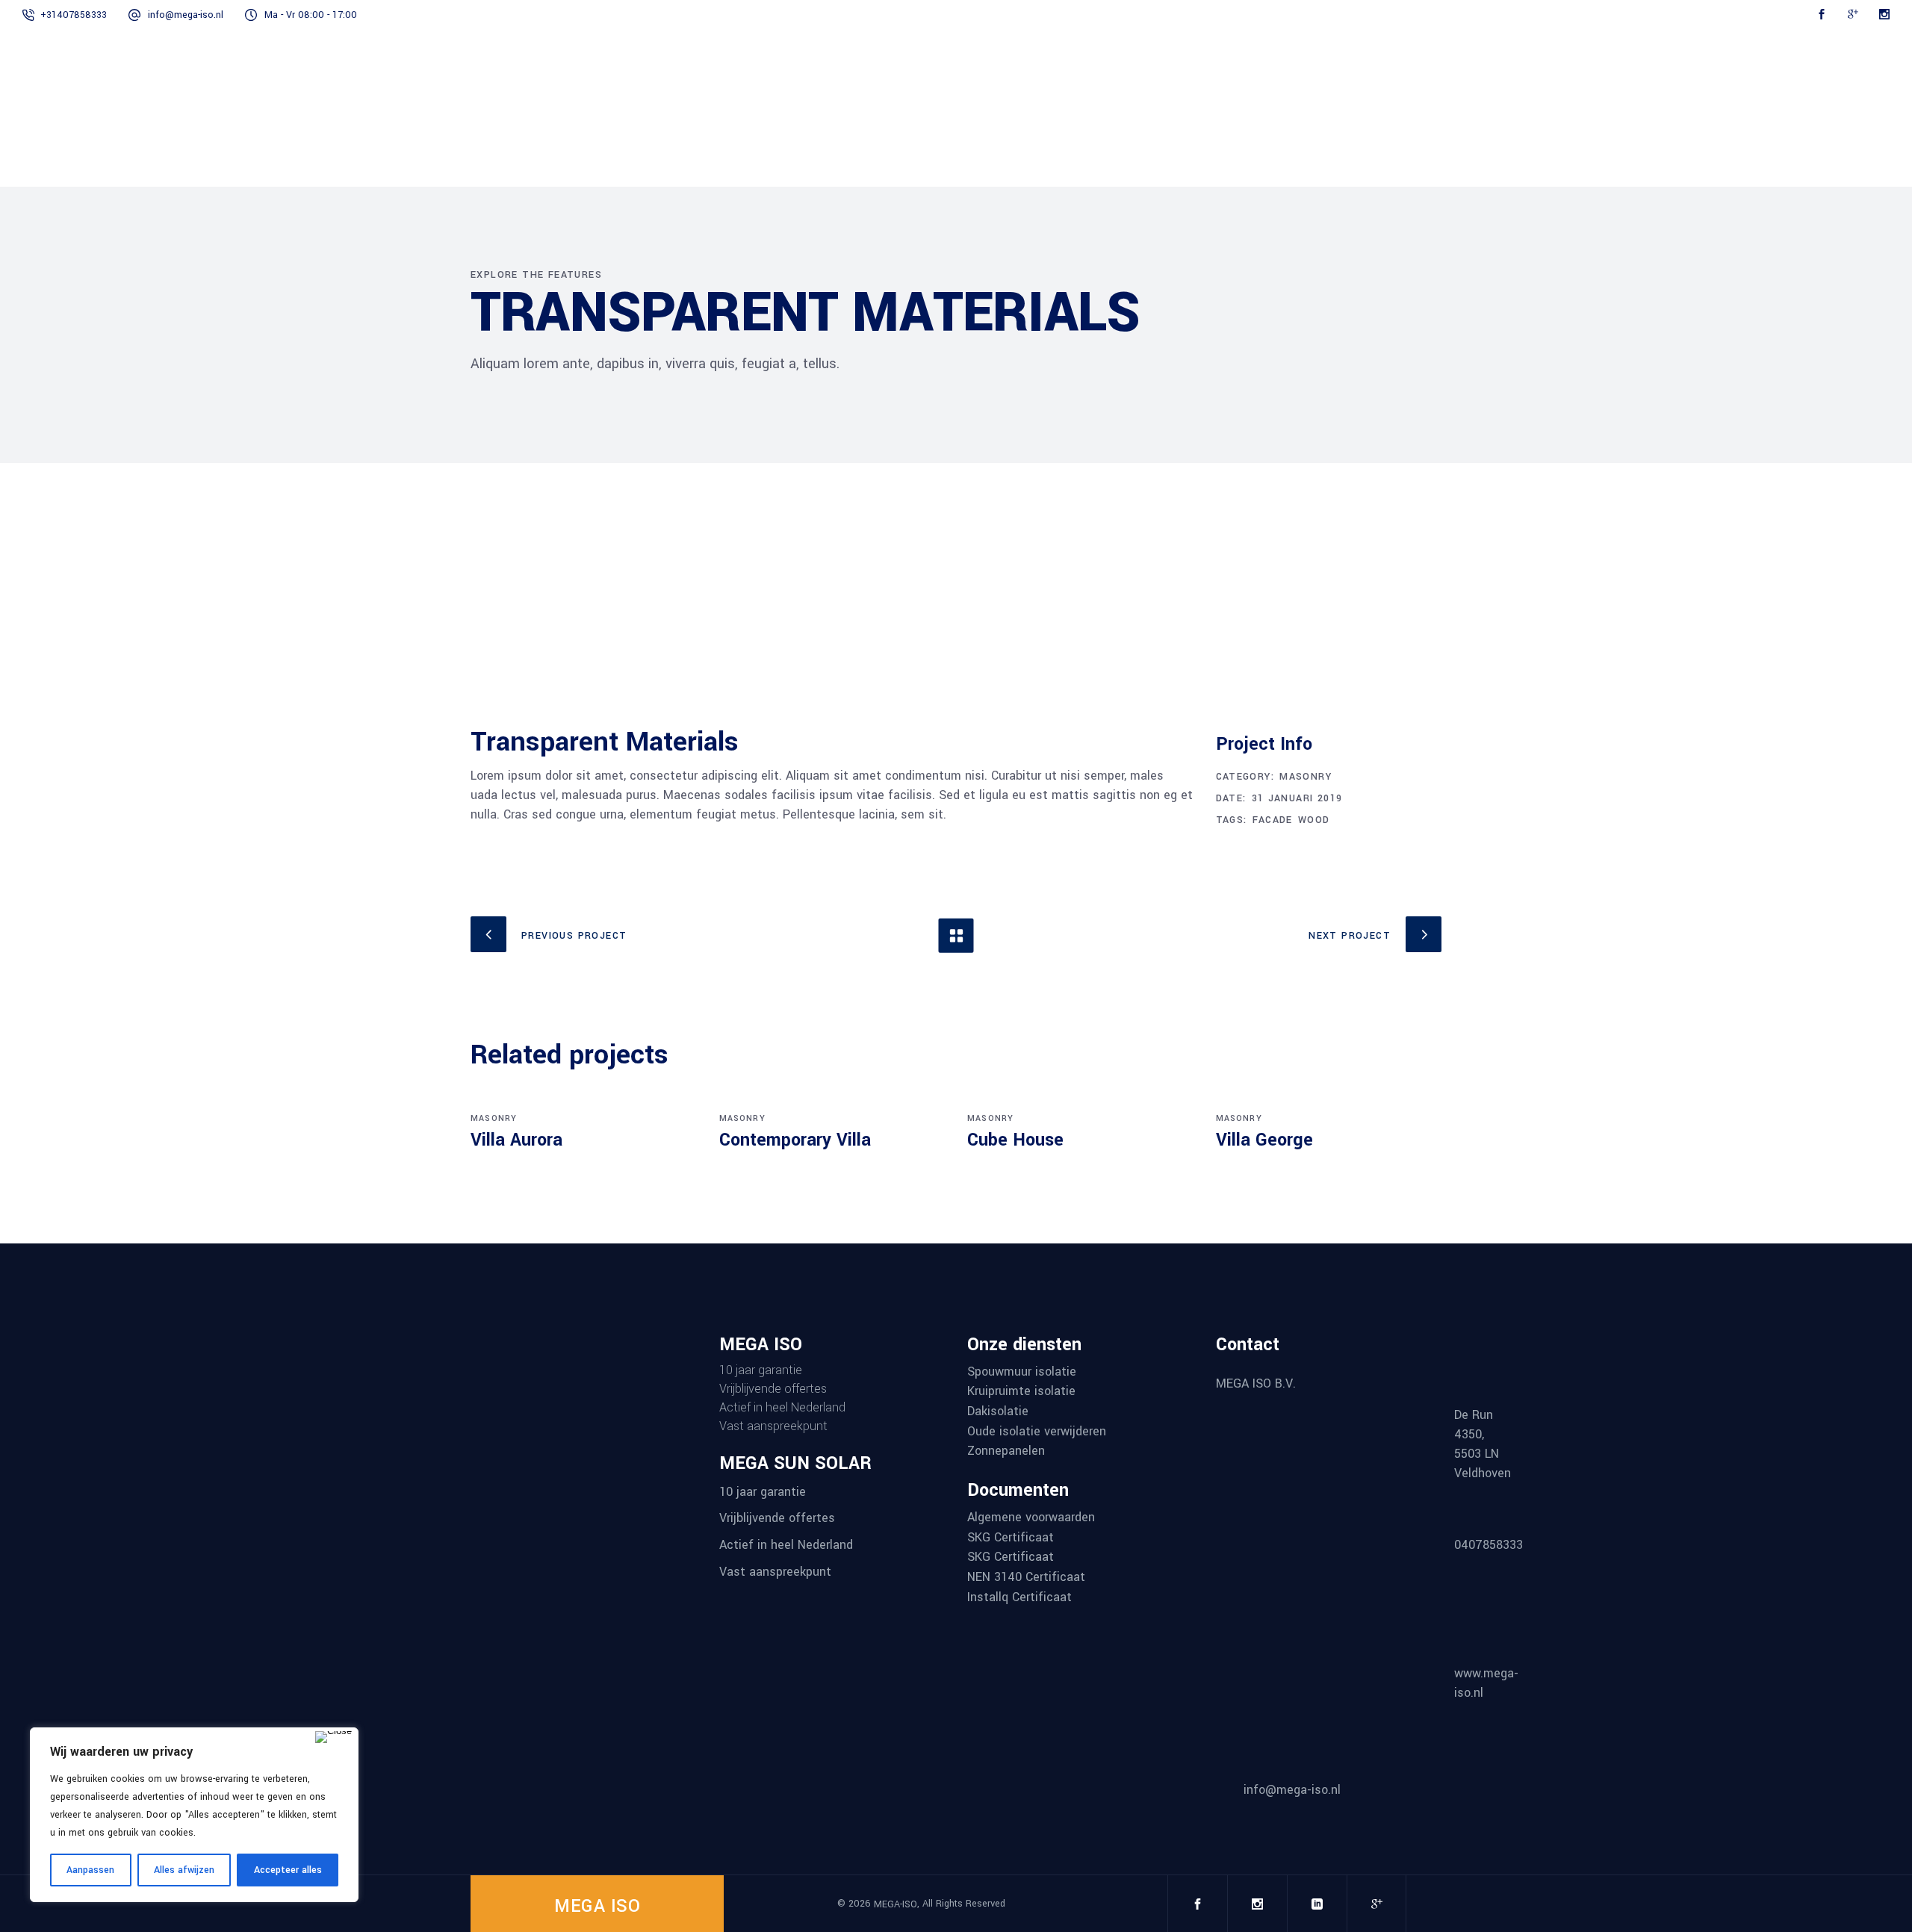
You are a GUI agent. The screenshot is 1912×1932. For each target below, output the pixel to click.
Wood (1314, 820)
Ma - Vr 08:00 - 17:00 (311, 15)
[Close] (333, 1737)
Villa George (1264, 1140)
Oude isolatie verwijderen (1037, 1431)
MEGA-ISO (896, 1904)
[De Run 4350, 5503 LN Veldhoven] (1318, 1464)
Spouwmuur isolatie (1022, 1371)
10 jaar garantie (763, 1491)
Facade (1273, 820)
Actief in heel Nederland (786, 1545)
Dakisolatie (998, 1411)
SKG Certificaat (1011, 1537)
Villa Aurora (516, 1140)
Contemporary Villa (795, 1140)
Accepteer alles (288, 1870)
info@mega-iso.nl (186, 15)
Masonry (1306, 777)
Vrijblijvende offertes (777, 1518)
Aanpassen (90, 1870)
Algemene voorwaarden (1031, 1517)
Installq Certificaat (1019, 1596)
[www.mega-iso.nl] (1329, 1723)
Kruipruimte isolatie (1021, 1391)
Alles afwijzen (184, 1870)
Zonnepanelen (1006, 1451)
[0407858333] (1329, 1594)
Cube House (1015, 1140)
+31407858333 (74, 15)
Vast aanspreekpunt (775, 1571)
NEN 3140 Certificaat (1026, 1577)
